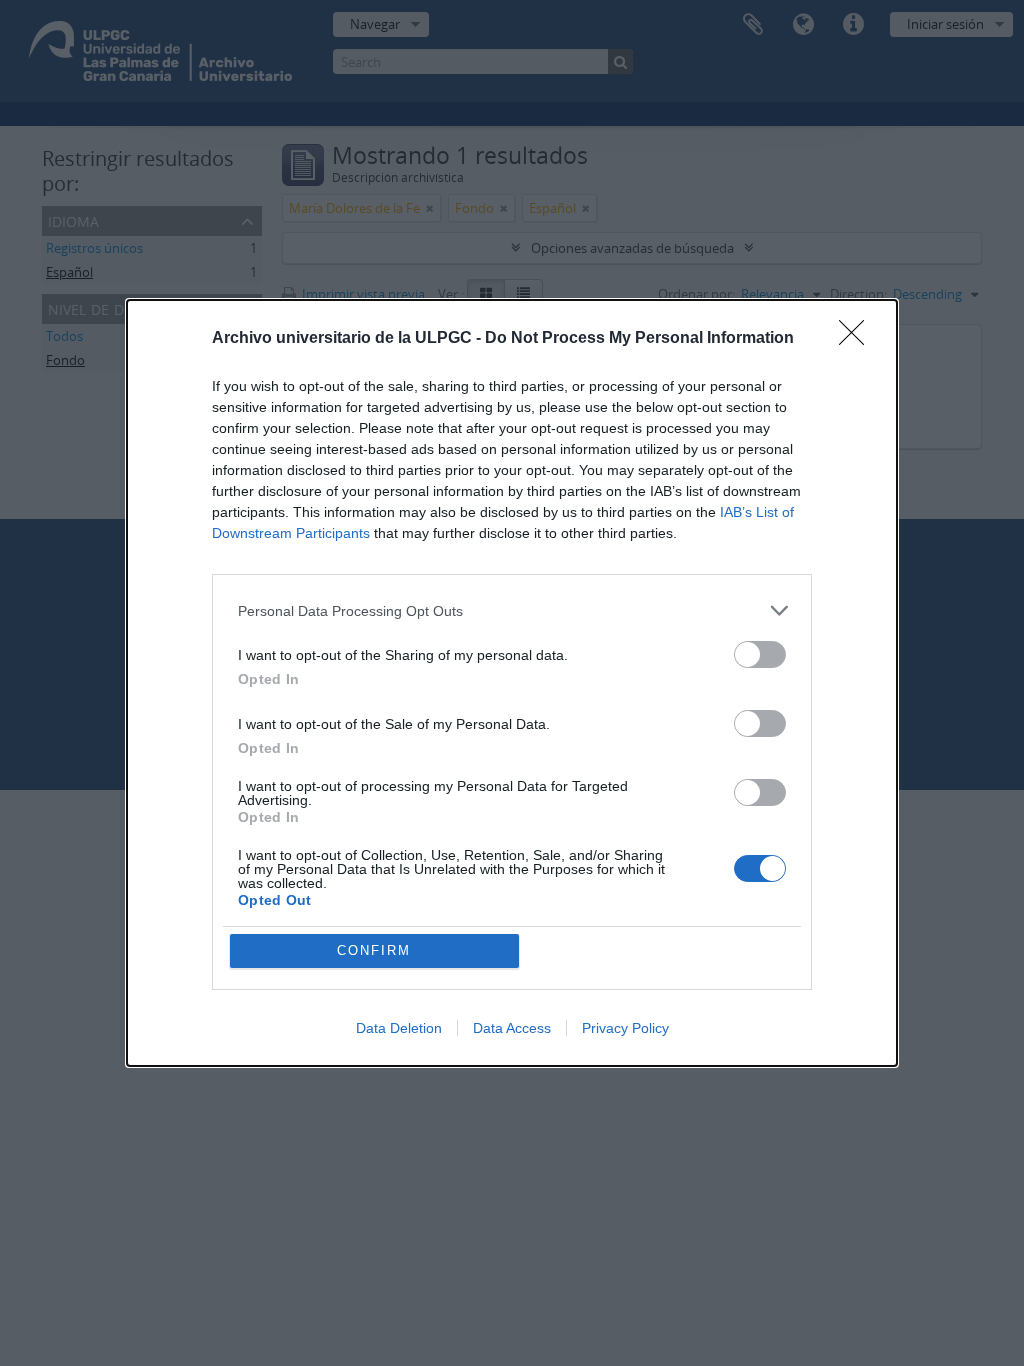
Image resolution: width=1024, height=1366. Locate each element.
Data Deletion (399, 1028)
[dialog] (512, 683)
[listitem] (512, 610)
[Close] (858, 339)
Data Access (512, 1028)
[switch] (760, 654)
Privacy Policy (625, 1028)
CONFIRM (374, 950)
